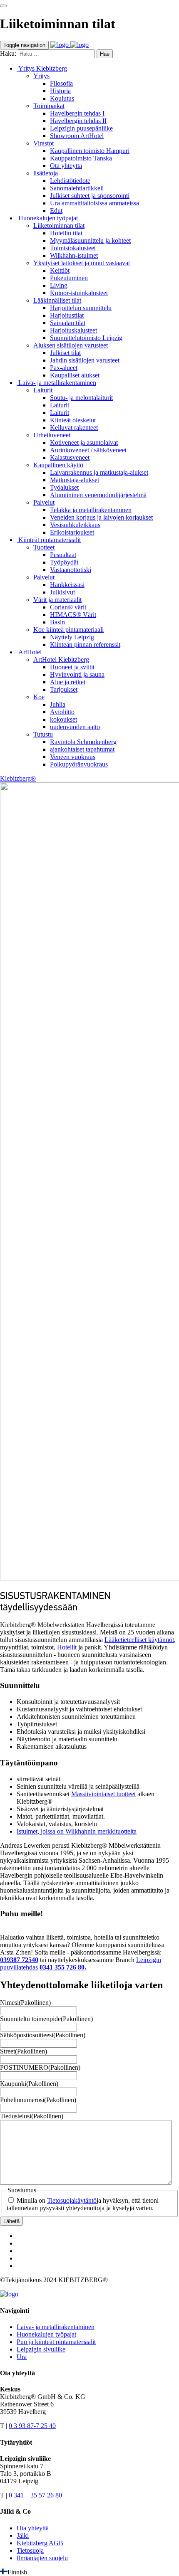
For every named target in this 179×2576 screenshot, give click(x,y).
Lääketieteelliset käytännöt (139, 1640)
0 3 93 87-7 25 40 (32, 2426)
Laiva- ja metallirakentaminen (56, 2327)
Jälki (23, 2535)
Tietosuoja (30, 2550)
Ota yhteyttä (33, 2528)
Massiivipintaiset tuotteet (103, 1794)
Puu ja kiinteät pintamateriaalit (56, 2342)
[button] (89, 2572)
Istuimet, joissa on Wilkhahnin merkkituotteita (77, 1831)
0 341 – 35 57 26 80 (35, 2495)
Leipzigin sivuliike (41, 2349)
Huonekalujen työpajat (46, 2334)
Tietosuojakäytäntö (72, 2200)
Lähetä (11, 2221)
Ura (22, 2357)
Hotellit (67, 1647)
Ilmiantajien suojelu (42, 2558)
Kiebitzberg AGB (40, 2543)
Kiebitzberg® (18, 778)
